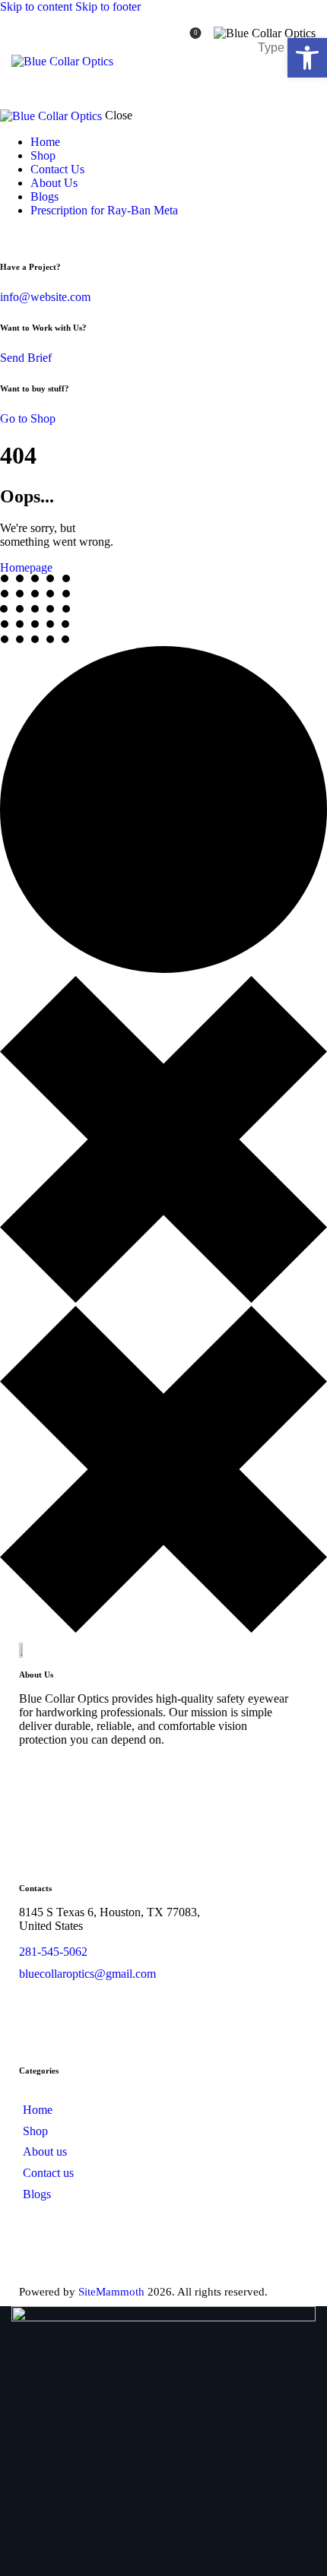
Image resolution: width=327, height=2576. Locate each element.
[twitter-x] (5, 236)
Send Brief (26, 358)
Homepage (26, 567)
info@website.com (45, 297)
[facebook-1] (37, 1777)
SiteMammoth (111, 2292)
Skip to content (36, 6)
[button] (307, 58)
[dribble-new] (122, 1777)
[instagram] (165, 1777)
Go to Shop (28, 418)
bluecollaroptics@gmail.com (87, 1974)
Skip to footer (108, 6)
